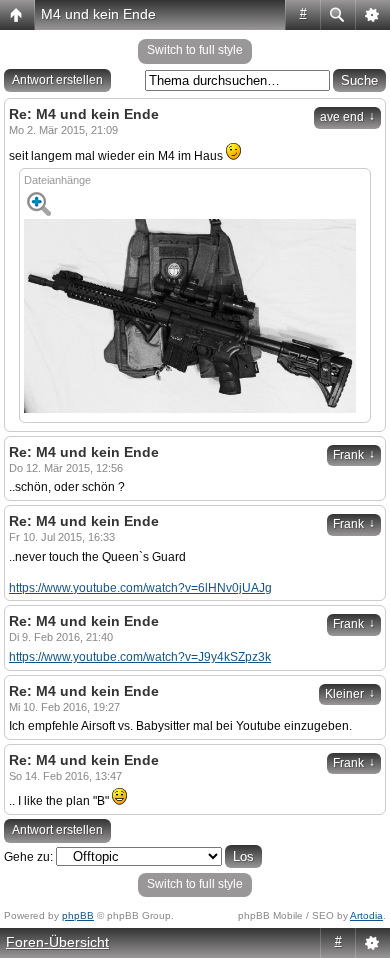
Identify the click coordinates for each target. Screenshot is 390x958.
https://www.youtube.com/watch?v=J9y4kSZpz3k (140, 657)
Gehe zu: (28, 857)
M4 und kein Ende (98, 14)
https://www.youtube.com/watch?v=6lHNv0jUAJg (140, 588)
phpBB (78, 915)
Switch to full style (195, 50)
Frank (354, 455)
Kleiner (350, 694)
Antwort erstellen (57, 80)
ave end (347, 117)
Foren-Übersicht (57, 942)
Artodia (366, 915)
